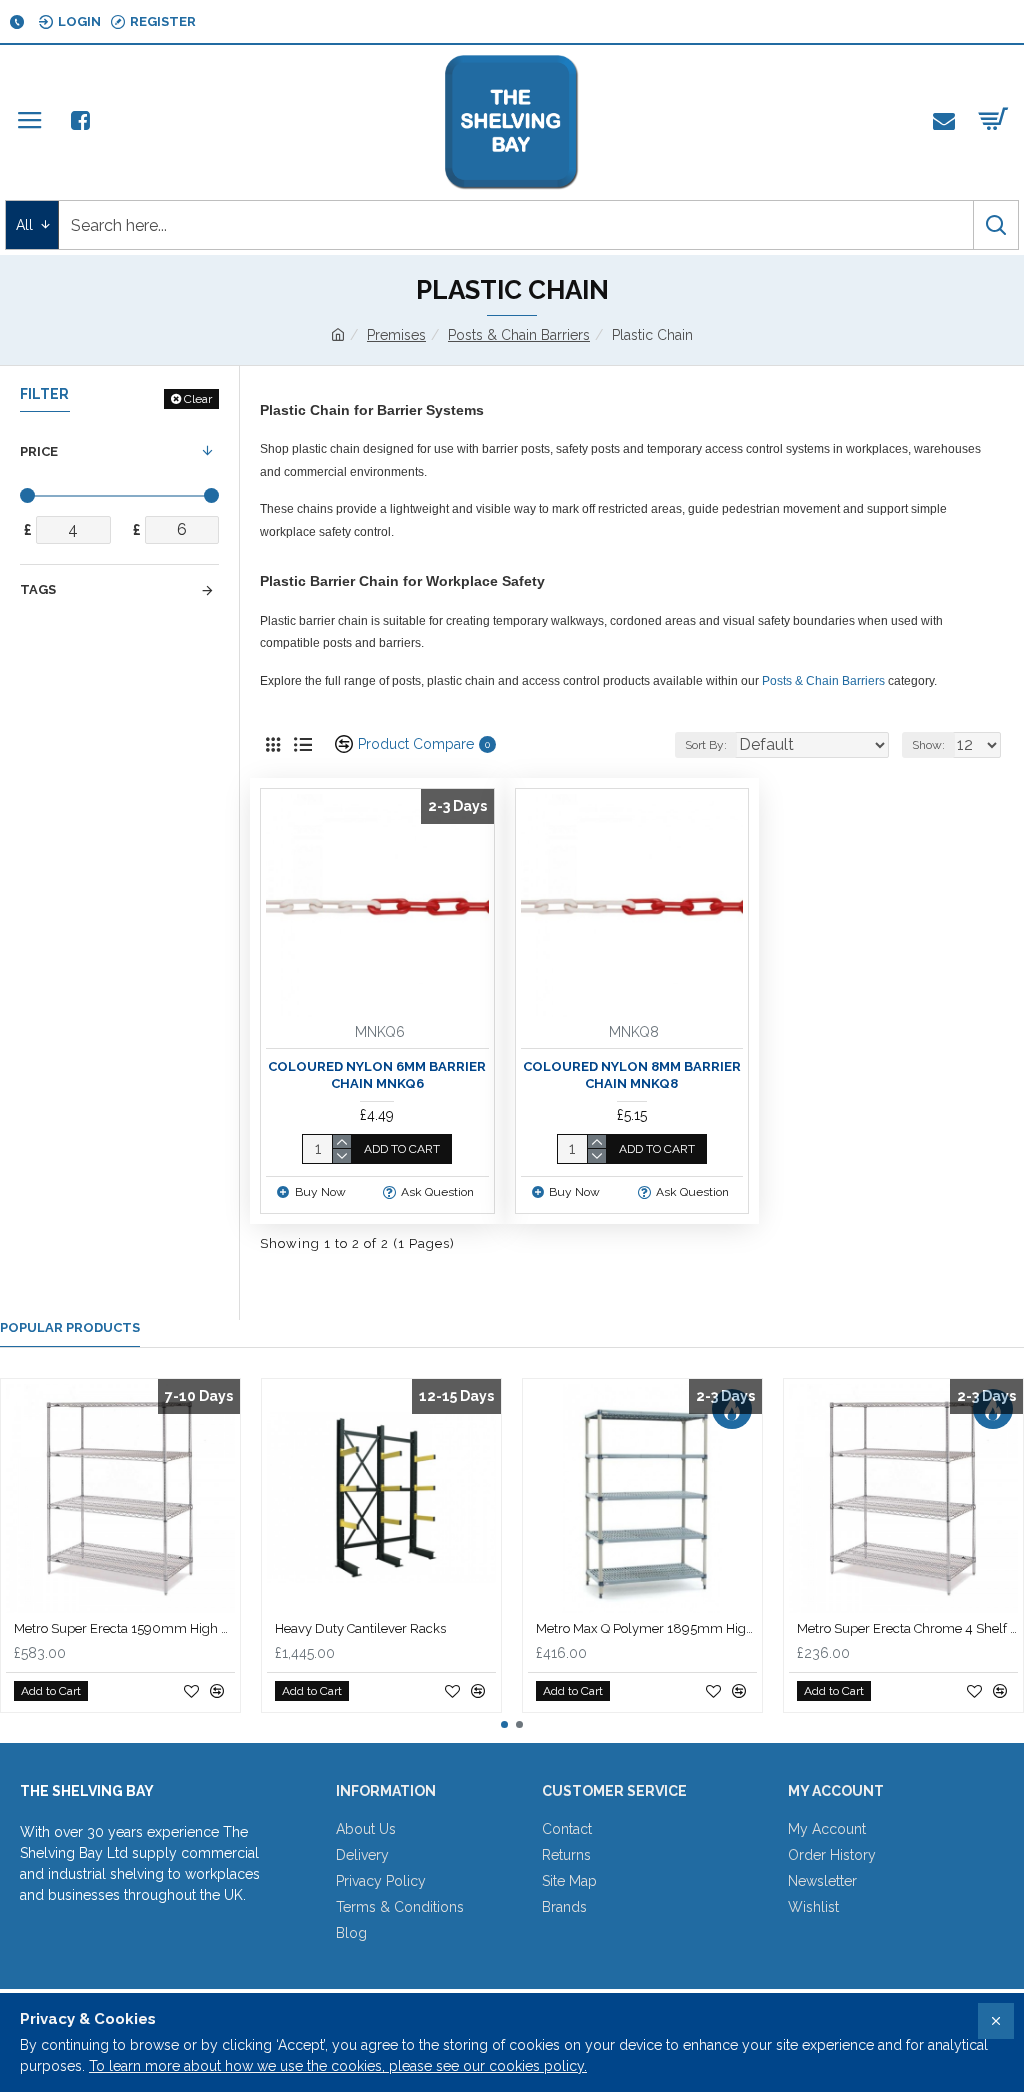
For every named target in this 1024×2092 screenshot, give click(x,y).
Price (39, 451)
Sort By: (706, 745)
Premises (396, 335)
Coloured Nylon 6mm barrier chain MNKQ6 (377, 1075)
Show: (928, 745)
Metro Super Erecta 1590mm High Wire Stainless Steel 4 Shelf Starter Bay (124, 1628)
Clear (198, 399)
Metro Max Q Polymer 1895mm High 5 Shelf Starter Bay (646, 1628)
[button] (504, 1724)
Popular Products (70, 1327)
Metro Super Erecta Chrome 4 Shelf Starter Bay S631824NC (907, 1628)
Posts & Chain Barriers (519, 335)
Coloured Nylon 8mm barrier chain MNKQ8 (632, 1075)
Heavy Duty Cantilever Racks (360, 1628)
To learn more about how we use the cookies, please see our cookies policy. (338, 2066)
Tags (38, 589)
